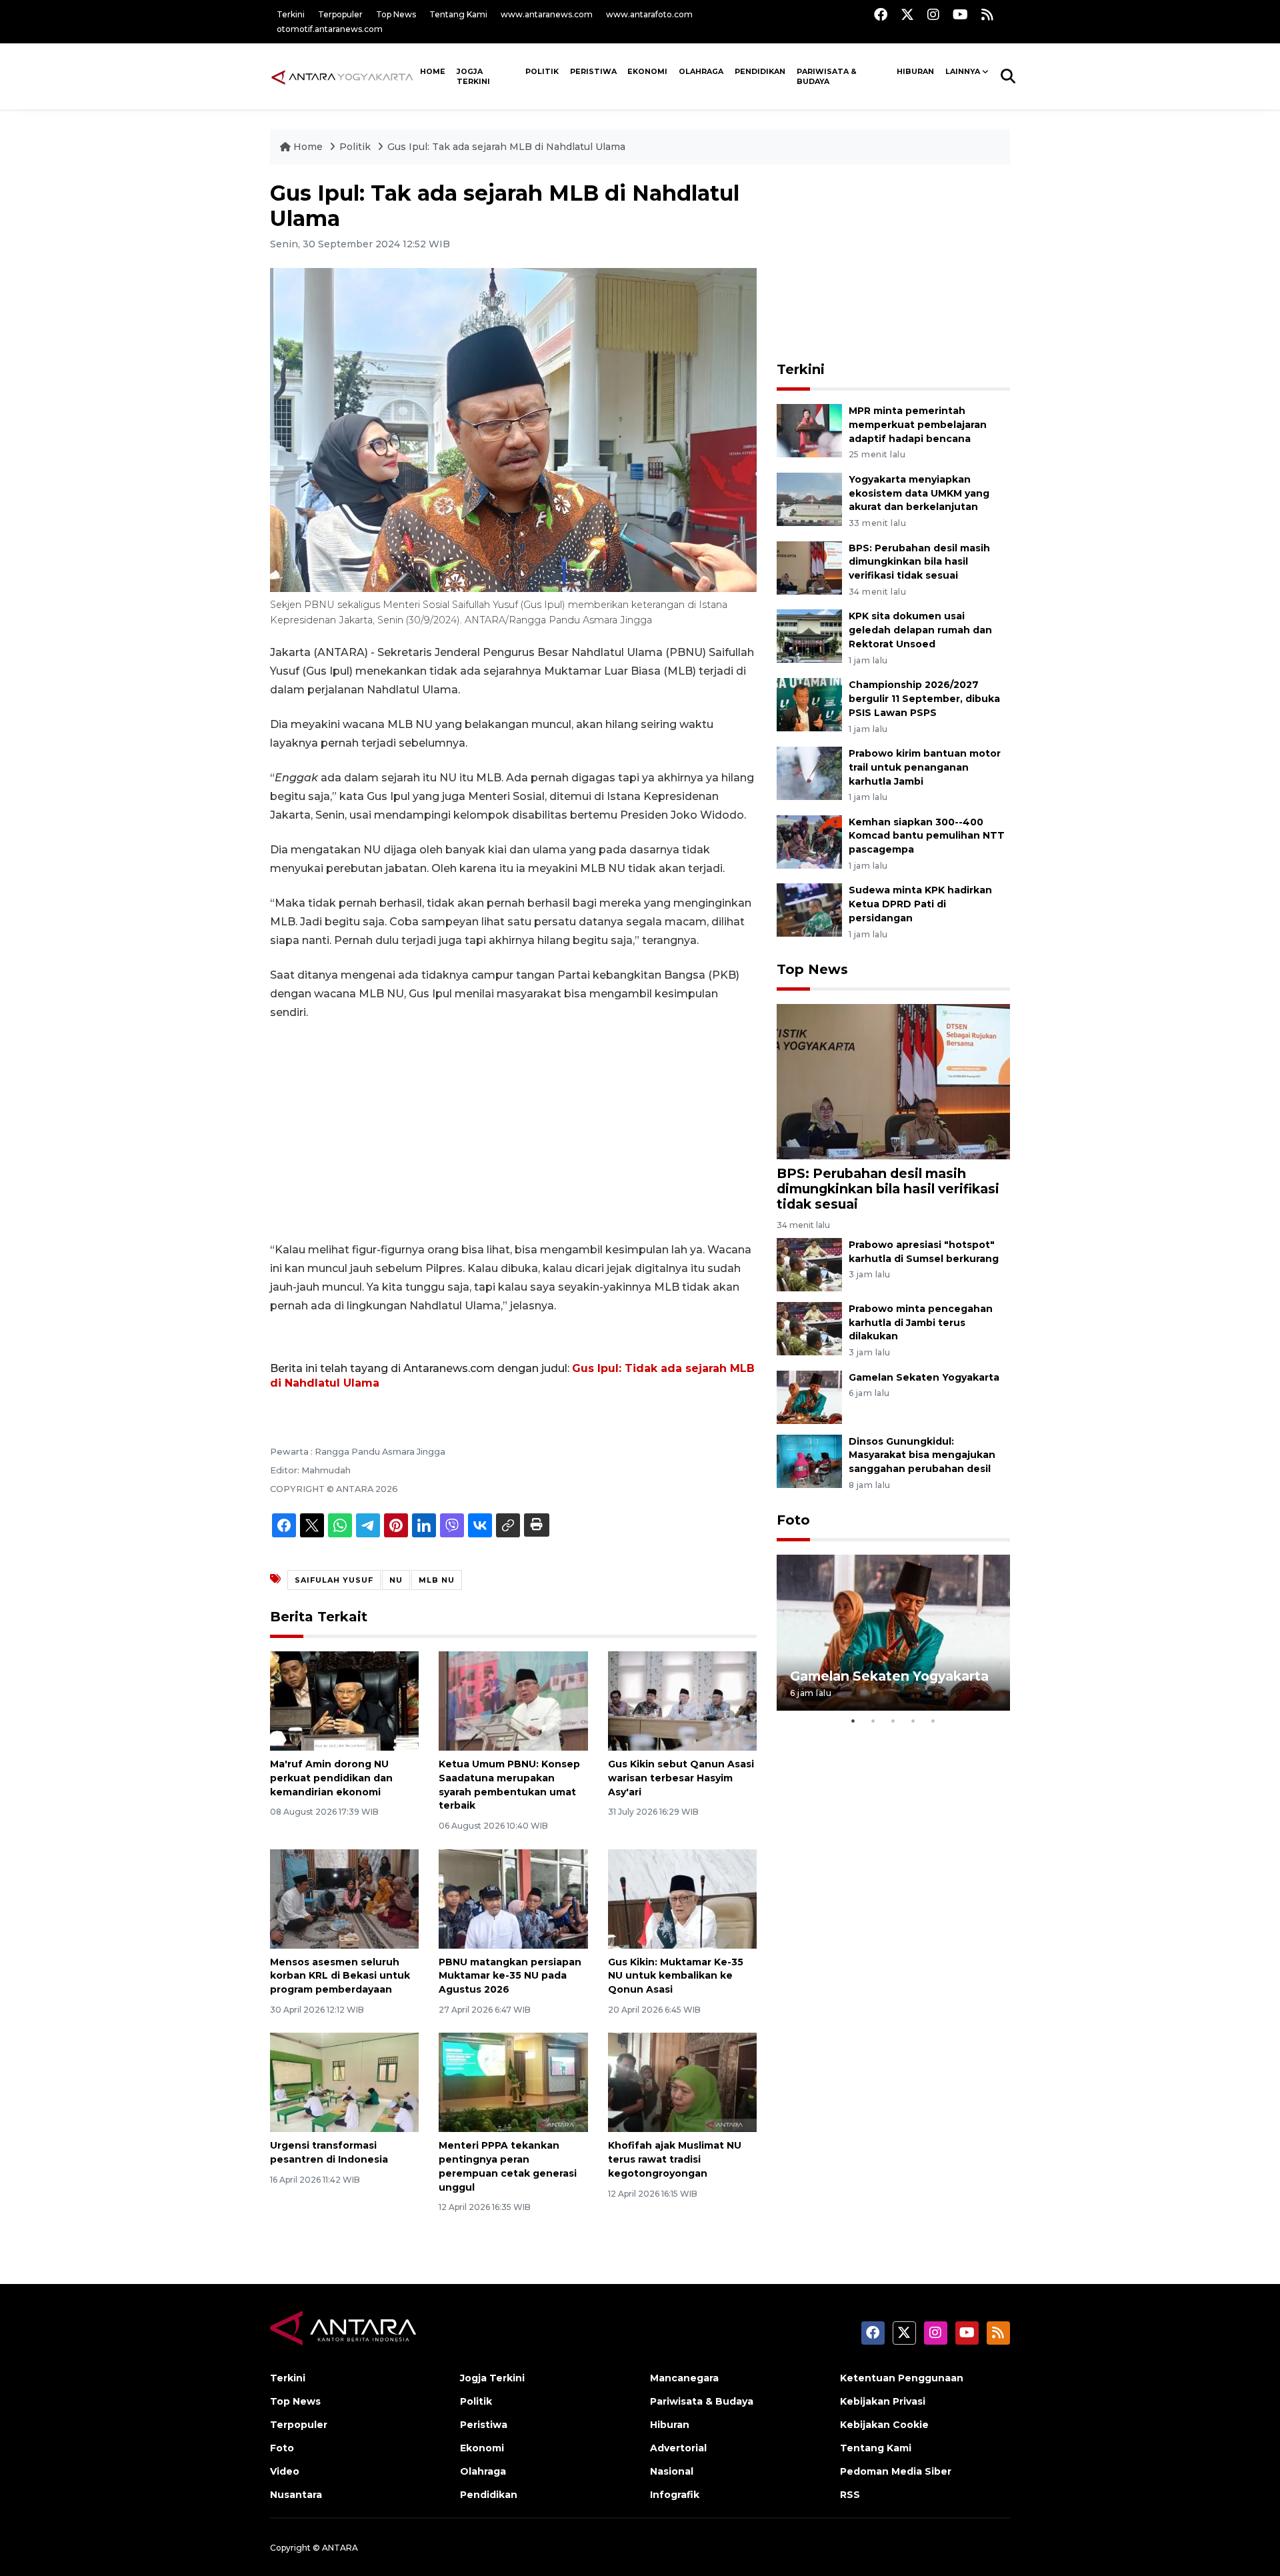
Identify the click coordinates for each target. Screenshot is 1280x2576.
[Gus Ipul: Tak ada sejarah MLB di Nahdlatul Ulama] (893, 1081)
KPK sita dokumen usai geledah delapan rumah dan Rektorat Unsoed (920, 630)
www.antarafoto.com (649, 14)
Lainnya (963, 71)
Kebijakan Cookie (884, 2425)
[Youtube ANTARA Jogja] (960, 14)
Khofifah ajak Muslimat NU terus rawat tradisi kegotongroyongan (675, 2159)
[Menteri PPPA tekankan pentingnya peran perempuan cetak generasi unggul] (513, 2082)
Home (308, 147)
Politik (542, 71)
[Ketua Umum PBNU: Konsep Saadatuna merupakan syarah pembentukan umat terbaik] (513, 1700)
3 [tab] (893, 1721)
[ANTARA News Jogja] (342, 76)
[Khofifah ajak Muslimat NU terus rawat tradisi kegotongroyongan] (682, 2082)
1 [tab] (853, 1721)
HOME (433, 71)
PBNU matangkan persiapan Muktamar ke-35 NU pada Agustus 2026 (510, 1976)
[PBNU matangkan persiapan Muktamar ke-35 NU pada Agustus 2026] (513, 1898)
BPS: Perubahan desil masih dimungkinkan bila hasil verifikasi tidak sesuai (919, 562)
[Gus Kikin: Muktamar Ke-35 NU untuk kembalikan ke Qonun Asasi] (682, 1898)
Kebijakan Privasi (883, 2401)
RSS (850, 2495)
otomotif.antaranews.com (330, 29)
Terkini (291, 14)
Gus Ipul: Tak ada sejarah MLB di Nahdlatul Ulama (506, 147)
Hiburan (915, 71)
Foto (793, 1520)
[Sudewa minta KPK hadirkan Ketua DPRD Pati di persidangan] (809, 910)
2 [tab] (873, 1721)
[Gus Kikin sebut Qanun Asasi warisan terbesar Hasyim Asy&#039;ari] (682, 1700)
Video (285, 2471)
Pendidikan (760, 71)
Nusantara (296, 2495)
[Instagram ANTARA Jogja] (933, 14)
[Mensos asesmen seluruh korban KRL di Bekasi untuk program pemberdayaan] (344, 1898)
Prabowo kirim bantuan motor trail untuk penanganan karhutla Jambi (925, 767)
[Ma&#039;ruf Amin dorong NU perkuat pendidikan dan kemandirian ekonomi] (344, 1700)
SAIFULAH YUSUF (334, 1580)
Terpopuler (340, 14)
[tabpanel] (893, 1632)
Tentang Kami (458, 14)
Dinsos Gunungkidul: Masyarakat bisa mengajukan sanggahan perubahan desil (922, 1455)
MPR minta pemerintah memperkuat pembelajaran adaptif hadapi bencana (918, 425)
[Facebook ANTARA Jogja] (881, 14)
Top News (396, 14)
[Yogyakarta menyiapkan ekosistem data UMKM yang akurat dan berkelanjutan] (809, 498)
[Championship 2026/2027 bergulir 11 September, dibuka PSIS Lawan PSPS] (809, 704)
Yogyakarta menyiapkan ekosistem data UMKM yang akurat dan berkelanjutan (919, 493)
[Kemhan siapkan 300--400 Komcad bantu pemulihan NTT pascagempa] (809, 841)
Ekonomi (647, 71)
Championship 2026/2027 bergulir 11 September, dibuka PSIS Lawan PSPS (924, 699)
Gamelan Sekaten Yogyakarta (924, 1377)
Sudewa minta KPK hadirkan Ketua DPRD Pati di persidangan (920, 904)
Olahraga (701, 71)
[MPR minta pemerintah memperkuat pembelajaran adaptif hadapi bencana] (809, 430)
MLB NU (437, 1580)
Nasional (672, 2471)
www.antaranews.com (547, 14)
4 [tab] (913, 1721)
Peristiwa (593, 71)
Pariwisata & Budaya (827, 76)
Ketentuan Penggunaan (902, 2378)
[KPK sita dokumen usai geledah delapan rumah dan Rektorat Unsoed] (809, 636)
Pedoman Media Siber (896, 2471)
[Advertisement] (513, 1131)
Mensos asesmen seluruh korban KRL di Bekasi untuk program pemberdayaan (340, 1976)
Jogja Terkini (473, 76)
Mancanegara (684, 2378)
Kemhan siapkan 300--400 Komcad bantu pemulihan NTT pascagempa (927, 836)
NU (396, 1580)
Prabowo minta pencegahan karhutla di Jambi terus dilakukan (921, 1323)
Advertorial (678, 2448)
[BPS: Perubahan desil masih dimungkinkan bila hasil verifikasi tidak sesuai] (809, 567)
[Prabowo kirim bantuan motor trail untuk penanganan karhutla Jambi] (809, 772)
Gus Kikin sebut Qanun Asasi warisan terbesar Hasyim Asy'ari (681, 1778)
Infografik (675, 2495)
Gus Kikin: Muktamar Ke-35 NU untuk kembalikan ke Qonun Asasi (676, 1976)
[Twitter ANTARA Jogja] (907, 14)
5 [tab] (933, 1721)
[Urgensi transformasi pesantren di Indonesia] (344, 2082)
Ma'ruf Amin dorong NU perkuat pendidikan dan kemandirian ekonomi (331, 1778)
